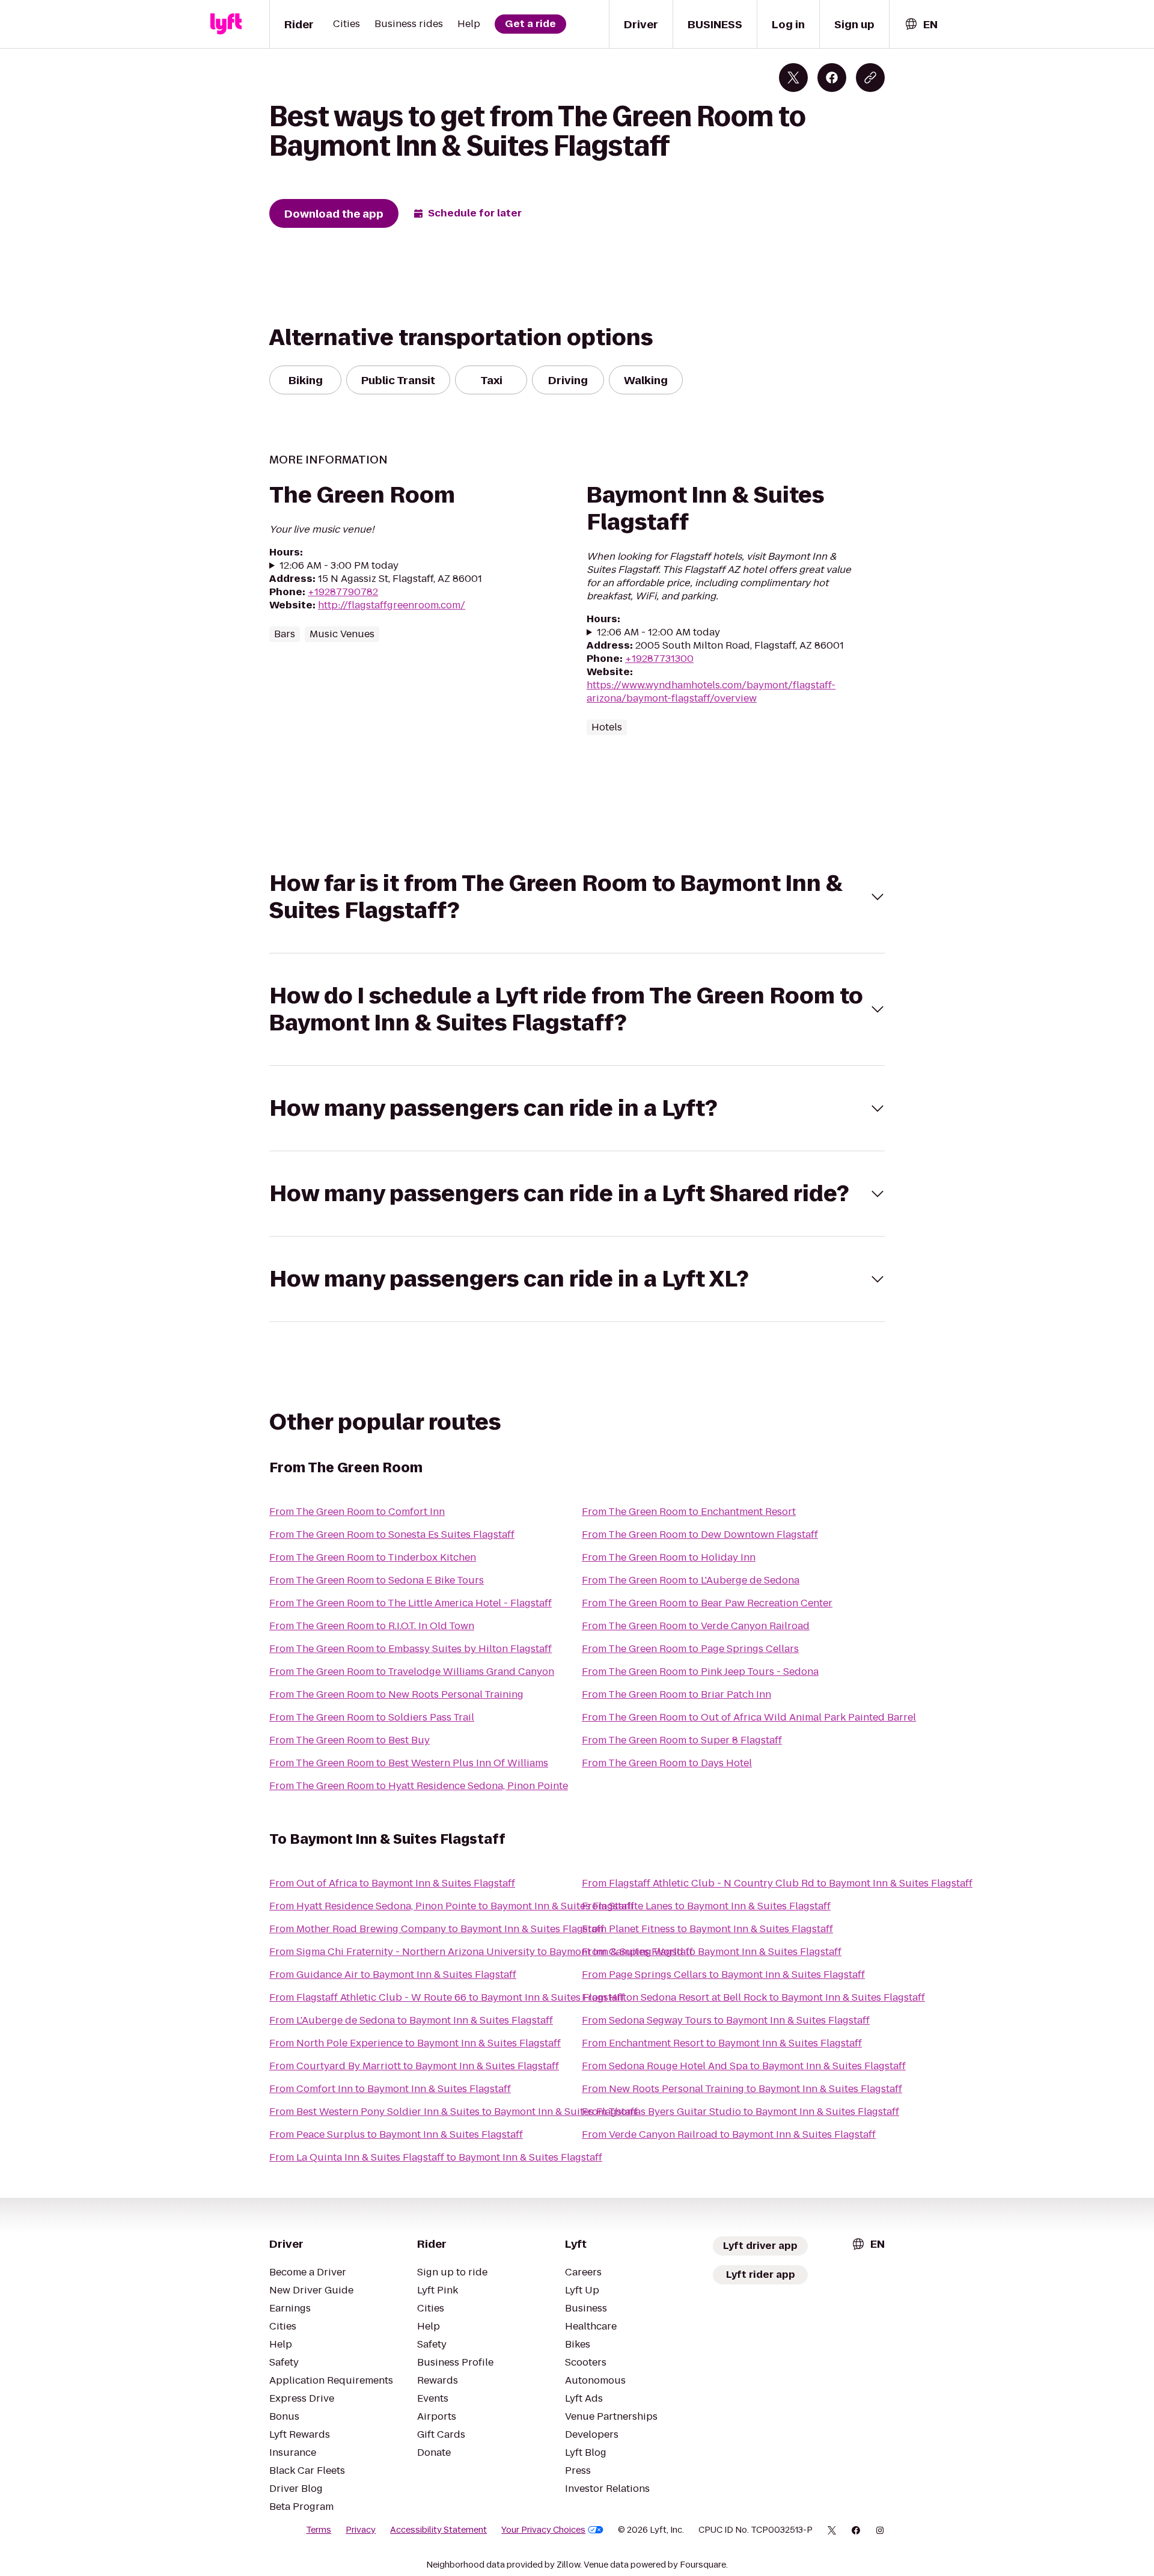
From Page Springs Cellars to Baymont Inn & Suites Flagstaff (723, 1975)
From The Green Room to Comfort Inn (357, 1512)
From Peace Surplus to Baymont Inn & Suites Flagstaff (396, 2134)
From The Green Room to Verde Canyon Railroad (696, 1626)
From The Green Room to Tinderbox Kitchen (373, 1557)
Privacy (361, 2530)
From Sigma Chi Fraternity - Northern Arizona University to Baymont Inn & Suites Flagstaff (481, 1952)
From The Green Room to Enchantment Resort (689, 1512)
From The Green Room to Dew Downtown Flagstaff (700, 1534)
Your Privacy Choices (543, 2530)
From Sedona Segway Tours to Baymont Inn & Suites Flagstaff (726, 2020)
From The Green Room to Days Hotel (667, 1763)
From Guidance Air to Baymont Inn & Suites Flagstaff (393, 1975)
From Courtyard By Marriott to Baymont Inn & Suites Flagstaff (414, 2066)
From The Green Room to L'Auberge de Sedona (691, 1580)
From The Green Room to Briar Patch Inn (676, 1694)
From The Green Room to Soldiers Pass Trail (372, 1717)
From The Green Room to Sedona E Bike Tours (377, 1580)
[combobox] (921, 24)
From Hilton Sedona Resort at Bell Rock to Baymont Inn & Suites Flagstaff (753, 1997)
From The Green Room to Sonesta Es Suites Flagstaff (392, 1534)
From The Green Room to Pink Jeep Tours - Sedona (700, 1672)
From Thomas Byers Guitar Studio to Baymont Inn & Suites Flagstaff (740, 2112)
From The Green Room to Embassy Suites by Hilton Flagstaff (411, 1649)
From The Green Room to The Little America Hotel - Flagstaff (411, 1603)
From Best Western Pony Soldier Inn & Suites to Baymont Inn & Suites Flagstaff (453, 2112)
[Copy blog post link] (870, 78)
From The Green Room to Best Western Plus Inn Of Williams (409, 1763)
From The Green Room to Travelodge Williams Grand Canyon (412, 1672)
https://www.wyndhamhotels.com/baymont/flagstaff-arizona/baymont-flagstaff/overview (711, 692)
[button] (577, 897)
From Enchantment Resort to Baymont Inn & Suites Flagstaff (722, 2043)
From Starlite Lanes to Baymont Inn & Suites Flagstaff (706, 1906)
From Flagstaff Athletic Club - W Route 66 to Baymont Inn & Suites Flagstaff (447, 1997)
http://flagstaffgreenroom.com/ (392, 605)
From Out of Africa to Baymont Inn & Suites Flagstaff (392, 1883)
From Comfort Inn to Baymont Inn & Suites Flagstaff (390, 2089)
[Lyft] (226, 24)
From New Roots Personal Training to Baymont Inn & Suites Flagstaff (742, 2089)
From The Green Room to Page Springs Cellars (690, 1649)
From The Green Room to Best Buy (350, 1740)
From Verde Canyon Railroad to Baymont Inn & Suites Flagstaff (729, 2134)
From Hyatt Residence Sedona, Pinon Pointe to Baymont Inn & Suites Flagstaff (452, 1906)
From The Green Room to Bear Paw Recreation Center (707, 1603)
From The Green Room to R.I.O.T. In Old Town (372, 1626)
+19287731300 (659, 659)
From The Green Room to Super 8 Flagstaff (682, 1740)
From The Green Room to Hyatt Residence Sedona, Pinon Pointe (419, 1786)
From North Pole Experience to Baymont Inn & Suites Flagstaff (415, 2043)
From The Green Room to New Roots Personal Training (396, 1694)
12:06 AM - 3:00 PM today (339, 566)
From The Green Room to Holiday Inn (669, 1557)
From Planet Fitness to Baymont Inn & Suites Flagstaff (707, 1929)
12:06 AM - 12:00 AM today (658, 632)
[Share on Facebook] (832, 78)
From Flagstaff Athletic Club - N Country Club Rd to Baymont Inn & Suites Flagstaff (777, 1883)
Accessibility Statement (438, 2530)
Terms (319, 2530)
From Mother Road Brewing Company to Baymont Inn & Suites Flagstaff (437, 1929)
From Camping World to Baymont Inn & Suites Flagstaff (712, 1952)
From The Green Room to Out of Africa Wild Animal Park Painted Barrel (749, 1717)
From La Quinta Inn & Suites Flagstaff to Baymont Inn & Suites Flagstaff (436, 2157)
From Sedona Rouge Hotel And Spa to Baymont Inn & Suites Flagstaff (744, 2066)
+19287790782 (343, 592)
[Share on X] (793, 78)
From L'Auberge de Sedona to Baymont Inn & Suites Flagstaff (411, 2020)
